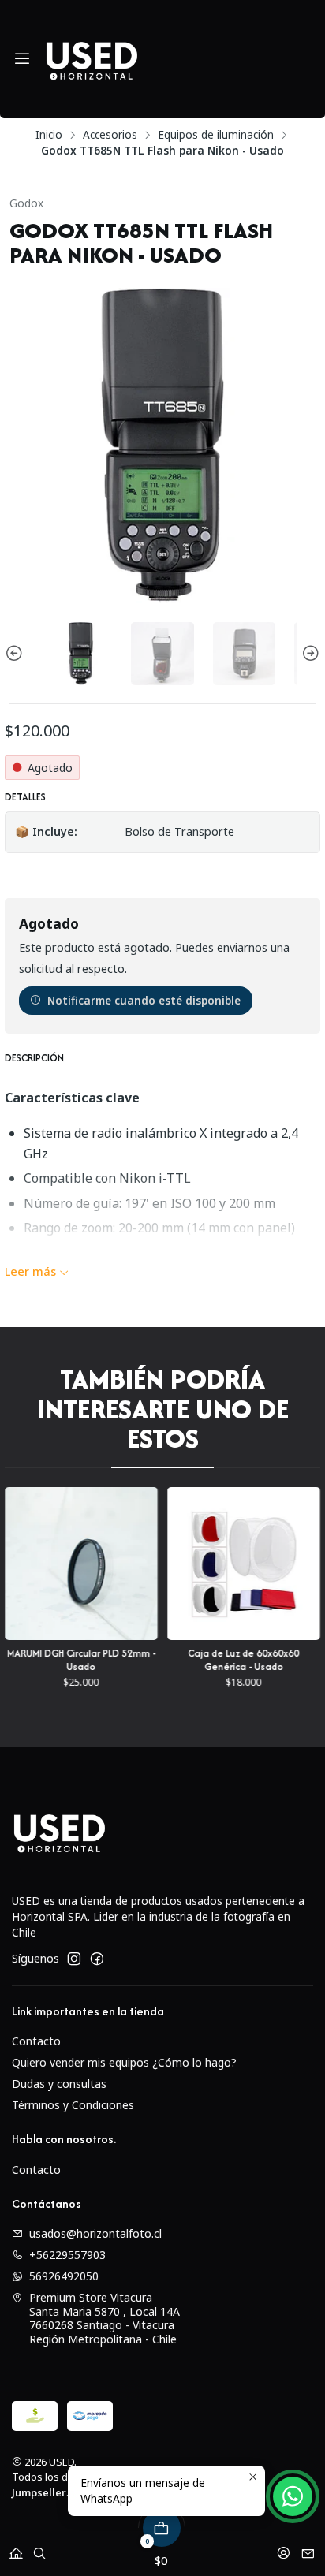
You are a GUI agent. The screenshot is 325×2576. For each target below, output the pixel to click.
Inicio (49, 135)
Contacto (36, 2041)
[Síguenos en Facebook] (97, 1959)
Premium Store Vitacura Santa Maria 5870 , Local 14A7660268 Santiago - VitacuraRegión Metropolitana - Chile (105, 2318)
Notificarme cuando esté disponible (144, 1000)
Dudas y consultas (59, 2084)
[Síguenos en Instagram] (74, 1959)
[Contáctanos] (308, 2548)
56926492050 (64, 2276)
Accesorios (110, 135)
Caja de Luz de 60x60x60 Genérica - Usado (176, 1660)
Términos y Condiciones (73, 2105)
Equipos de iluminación (216, 135)
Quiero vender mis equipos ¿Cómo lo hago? (124, 2062)
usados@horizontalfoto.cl (95, 2233)
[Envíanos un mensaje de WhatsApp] (293, 2496)
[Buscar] (39, 2548)
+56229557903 (67, 2255)
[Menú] (22, 59)
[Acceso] (284, 2548)
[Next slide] (308, 653)
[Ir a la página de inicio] (92, 59)
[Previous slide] (17, 653)
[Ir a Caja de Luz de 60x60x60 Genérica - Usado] (176, 1564)
